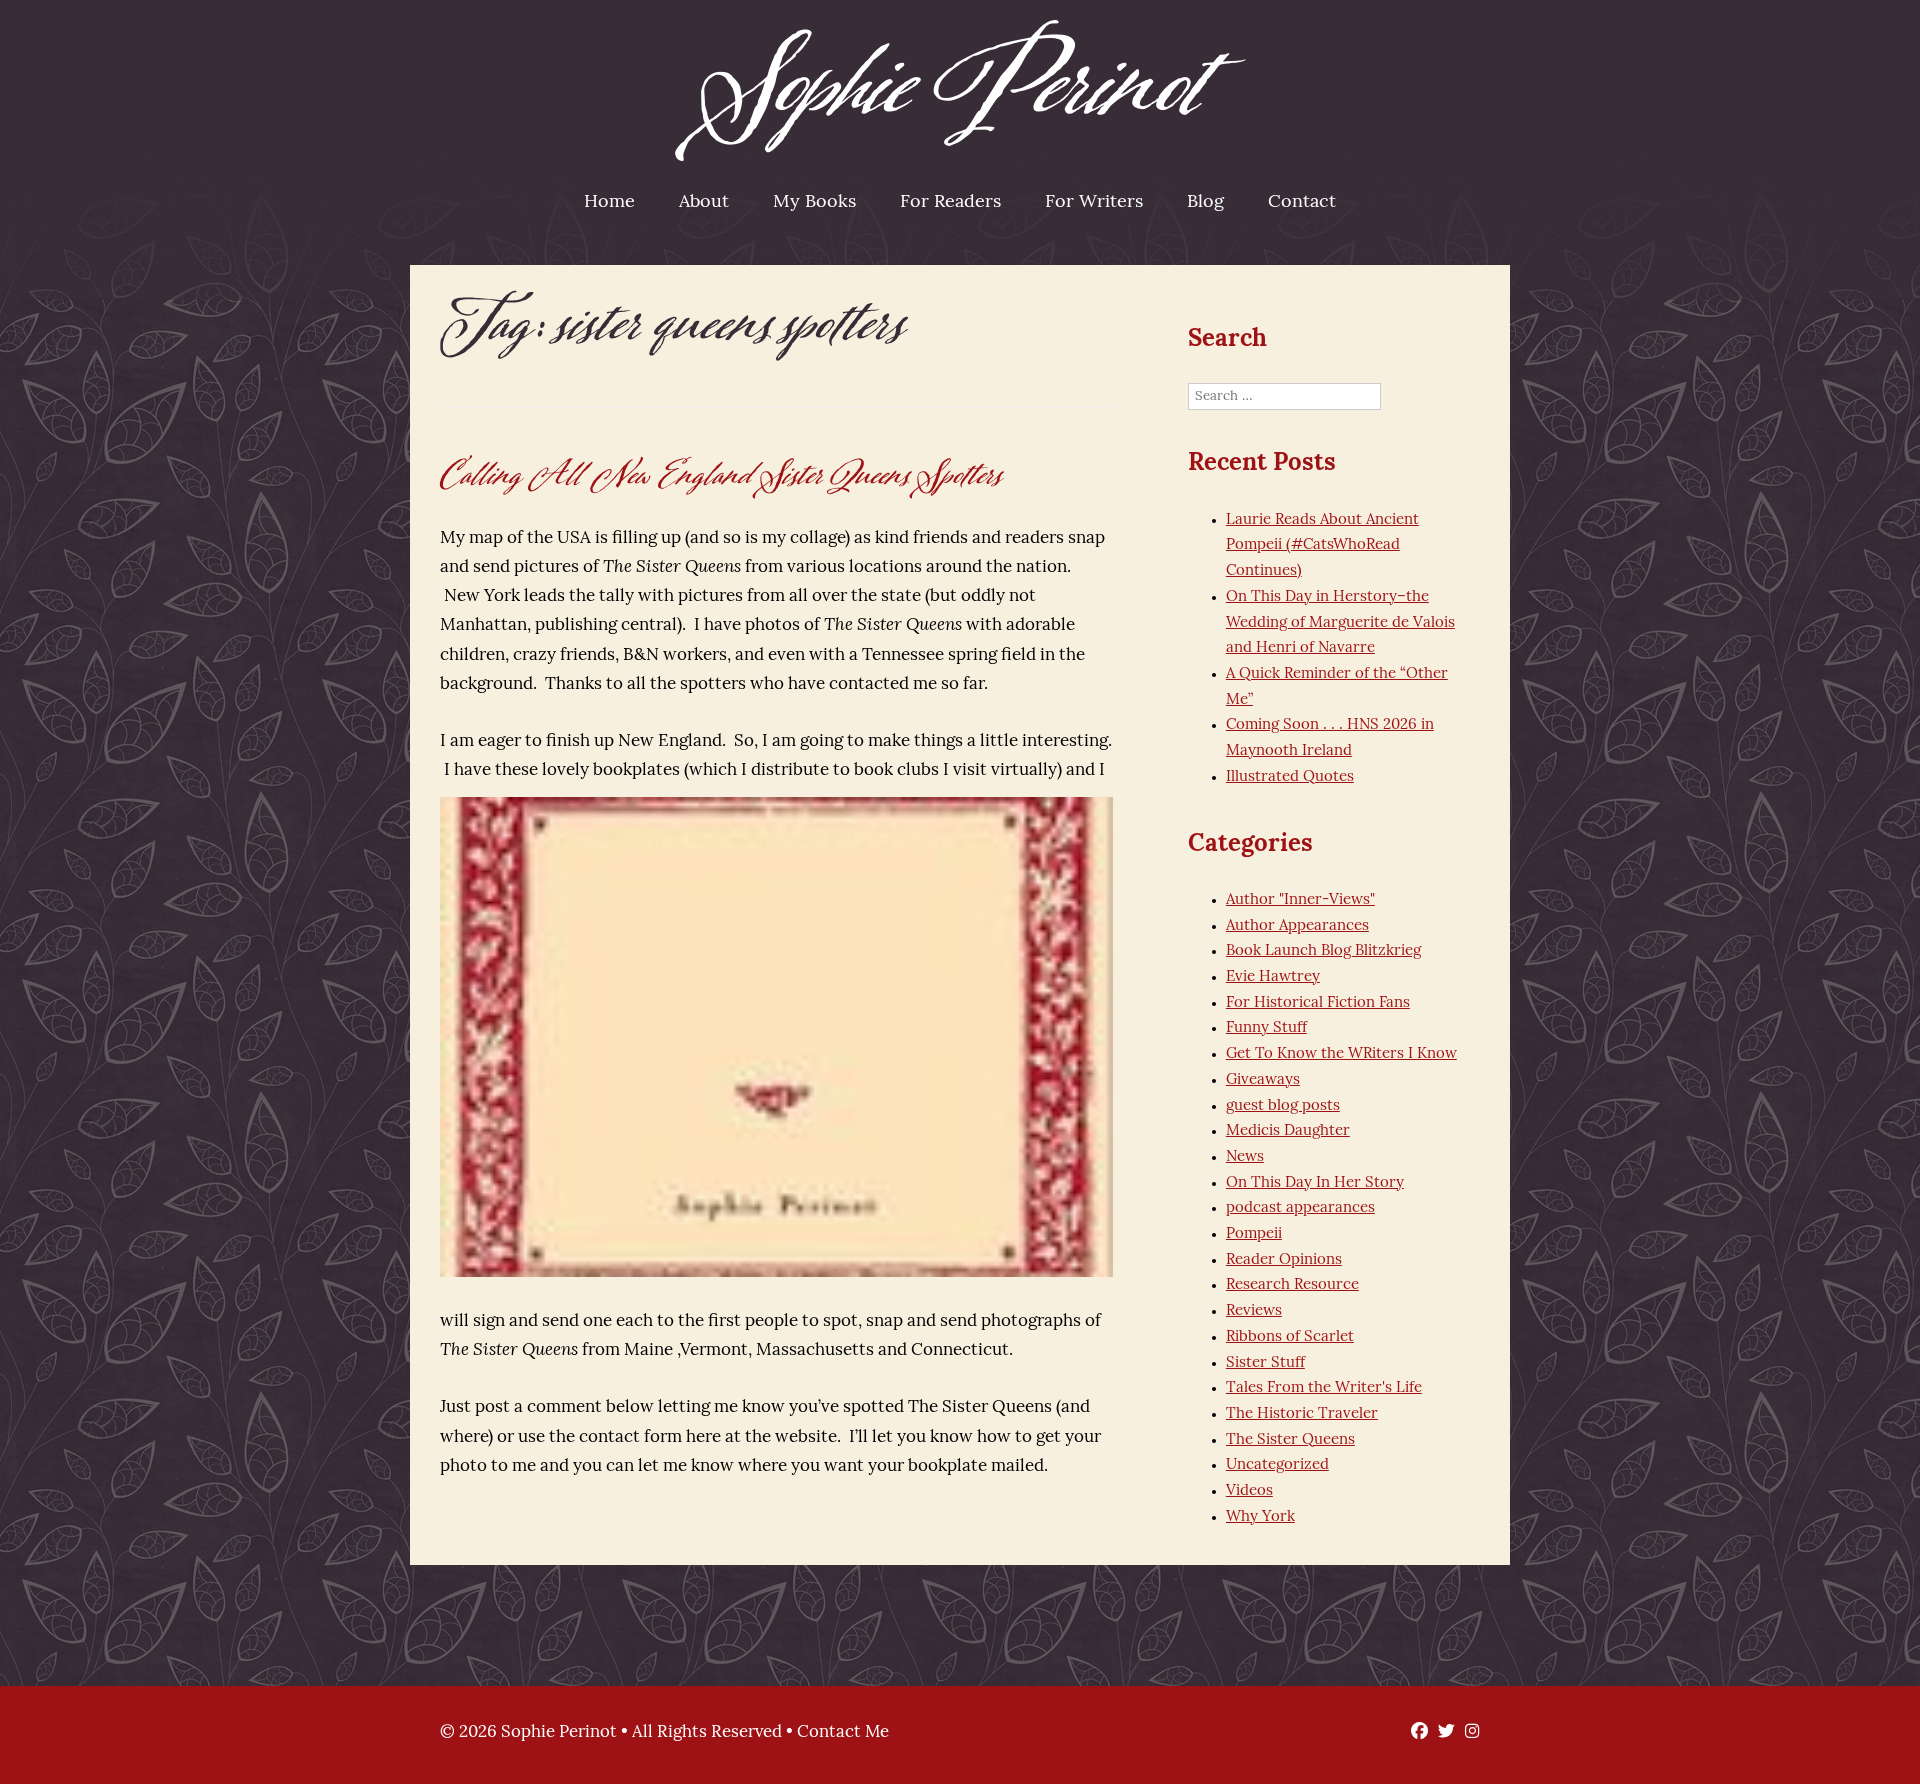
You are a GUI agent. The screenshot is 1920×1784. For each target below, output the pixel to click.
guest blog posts (1283, 1106)
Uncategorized (1277, 1465)
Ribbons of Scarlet (1290, 1337)
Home (609, 203)
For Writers (1094, 203)
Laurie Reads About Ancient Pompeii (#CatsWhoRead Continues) (1322, 546)
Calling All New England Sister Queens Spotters (721, 475)
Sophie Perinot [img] (960, 90)
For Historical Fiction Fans (1318, 1003)
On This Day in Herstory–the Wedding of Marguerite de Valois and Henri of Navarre (1340, 623)
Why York (1260, 1517)
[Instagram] (1467, 1732)
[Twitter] (1441, 1732)
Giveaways (1263, 1080)
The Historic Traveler (1302, 1414)
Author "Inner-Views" (1300, 900)
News (1245, 1157)
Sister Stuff (1265, 1363)
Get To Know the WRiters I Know (1341, 1054)
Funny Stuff (1266, 1028)
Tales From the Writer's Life (1324, 1388)
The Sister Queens (1290, 1440)
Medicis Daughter (1288, 1131)
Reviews (1254, 1311)
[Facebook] (1414, 1732)
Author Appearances (1297, 926)
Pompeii (1254, 1234)
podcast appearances (1300, 1208)
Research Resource (1292, 1285)
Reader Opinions (1284, 1260)
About (704, 203)
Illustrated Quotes (1290, 777)
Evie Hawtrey (1273, 977)
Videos (1249, 1491)
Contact (1302, 203)
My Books (814, 203)
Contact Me (843, 1732)
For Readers (950, 203)
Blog (1205, 203)
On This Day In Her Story (1315, 1183)
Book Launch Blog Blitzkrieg (1323, 951)
